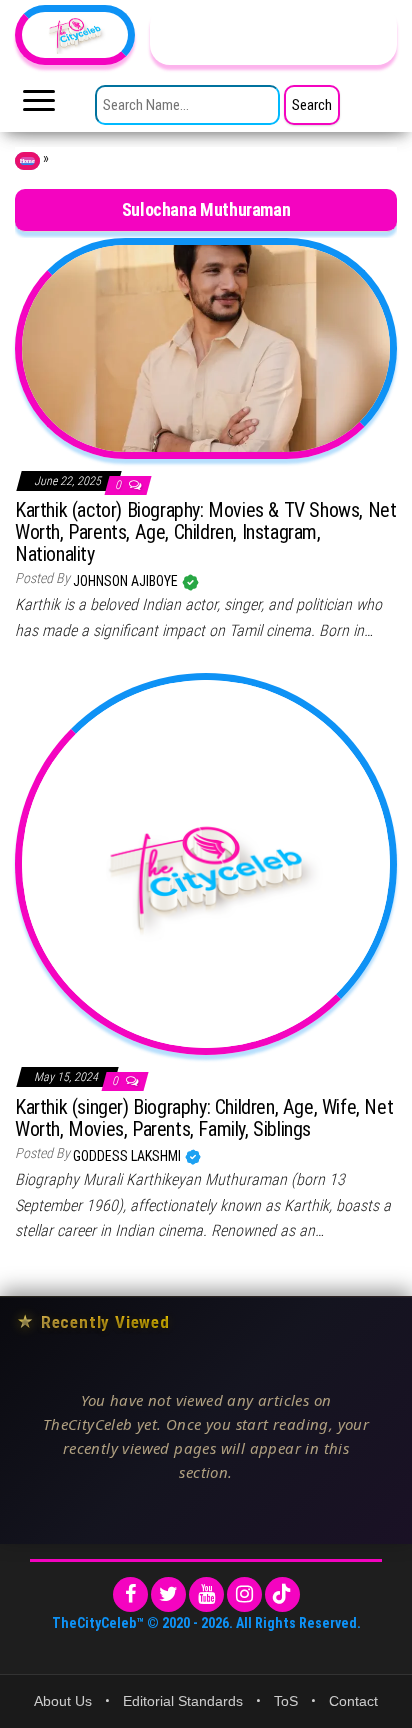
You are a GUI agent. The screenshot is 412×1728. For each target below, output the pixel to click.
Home (27, 161)
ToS (286, 1701)
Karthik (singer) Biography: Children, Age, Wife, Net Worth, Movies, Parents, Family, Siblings (204, 1118)
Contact (353, 1701)
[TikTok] (282, 1594)
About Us (63, 1701)
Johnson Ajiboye (127, 581)
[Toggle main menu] (39, 106)
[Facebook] (130, 1594)
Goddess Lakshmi (128, 1156)
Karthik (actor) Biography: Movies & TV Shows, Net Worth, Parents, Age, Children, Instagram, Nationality (205, 532)
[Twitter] (168, 1594)
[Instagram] (244, 1594)
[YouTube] (206, 1594)
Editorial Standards (183, 1701)
